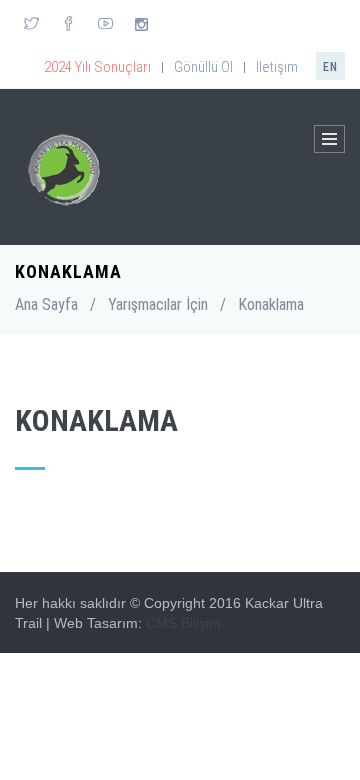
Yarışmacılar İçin (158, 304)
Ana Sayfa (46, 304)
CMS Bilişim (183, 623)
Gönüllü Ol (203, 67)
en (330, 67)
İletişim (277, 67)
